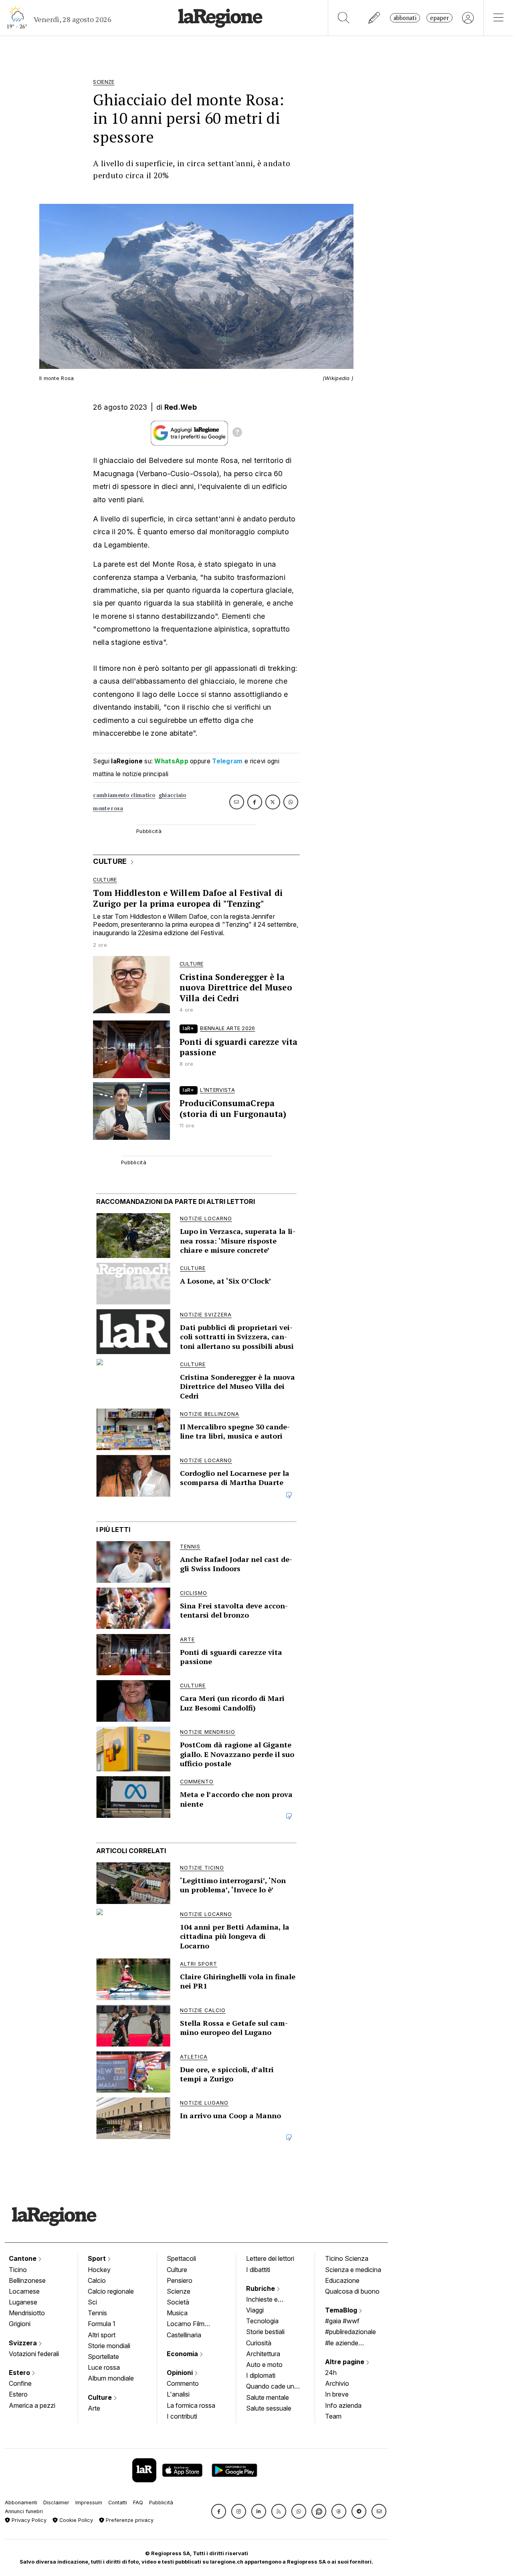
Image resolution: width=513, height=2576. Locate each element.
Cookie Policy (75, 2520)
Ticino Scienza (347, 2258)
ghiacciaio (173, 795)
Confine (20, 2383)
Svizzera (24, 2343)
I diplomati (261, 2375)
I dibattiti (258, 2270)
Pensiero (180, 2280)
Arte (94, 2408)
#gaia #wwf (342, 2321)
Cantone (23, 2258)
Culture (101, 2397)
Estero (20, 2373)
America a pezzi (32, 2405)
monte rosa (108, 808)
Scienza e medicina (353, 2270)
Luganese (23, 2302)
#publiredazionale (350, 2332)
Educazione (342, 2280)
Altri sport (102, 2335)
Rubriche (261, 2288)
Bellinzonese (27, 2280)
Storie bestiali (265, 2332)
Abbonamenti (21, 2503)
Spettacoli (181, 2258)
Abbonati (405, 18)
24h (331, 2373)
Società (178, 2302)
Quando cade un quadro (270, 2387)
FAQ (138, 2503)
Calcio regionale (111, 2291)
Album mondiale (111, 2378)
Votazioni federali (34, 2354)
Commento (183, 2383)
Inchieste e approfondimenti (270, 2300)
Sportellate (103, 2357)
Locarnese (24, 2291)
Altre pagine (345, 2362)
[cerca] (344, 18)
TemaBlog (342, 2310)
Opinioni (181, 2373)
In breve (337, 2394)
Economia (183, 2354)
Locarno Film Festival (186, 2324)
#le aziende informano (342, 2344)
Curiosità (259, 2343)
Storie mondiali (109, 2346)
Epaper (439, 18)
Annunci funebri (24, 2511)
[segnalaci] (375, 18)
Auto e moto (264, 2365)
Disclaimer (56, 2503)
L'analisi (178, 2394)
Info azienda (343, 2405)
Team (333, 2416)
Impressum (89, 2503)
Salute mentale (268, 2397)
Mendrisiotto (27, 2313)
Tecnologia (262, 2321)
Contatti (118, 2503)
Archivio (337, 2383)
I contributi (182, 2416)
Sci (92, 2302)
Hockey (99, 2270)
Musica (177, 2313)
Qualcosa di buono (352, 2291)
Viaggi (255, 2310)
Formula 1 (102, 2324)
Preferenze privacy (129, 2520)
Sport (98, 2258)
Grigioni (20, 2324)
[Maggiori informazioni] (237, 433)
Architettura (263, 2354)
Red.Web (181, 407)
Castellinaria (184, 2335)
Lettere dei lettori (270, 2258)
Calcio (97, 2280)
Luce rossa (104, 2367)
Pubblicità (161, 2503)
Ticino (18, 2270)
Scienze (179, 2291)
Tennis (97, 2313)
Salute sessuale (269, 2408)
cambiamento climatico (124, 795)
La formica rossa (191, 2405)
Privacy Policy (28, 2520)
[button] (219, 2511)
